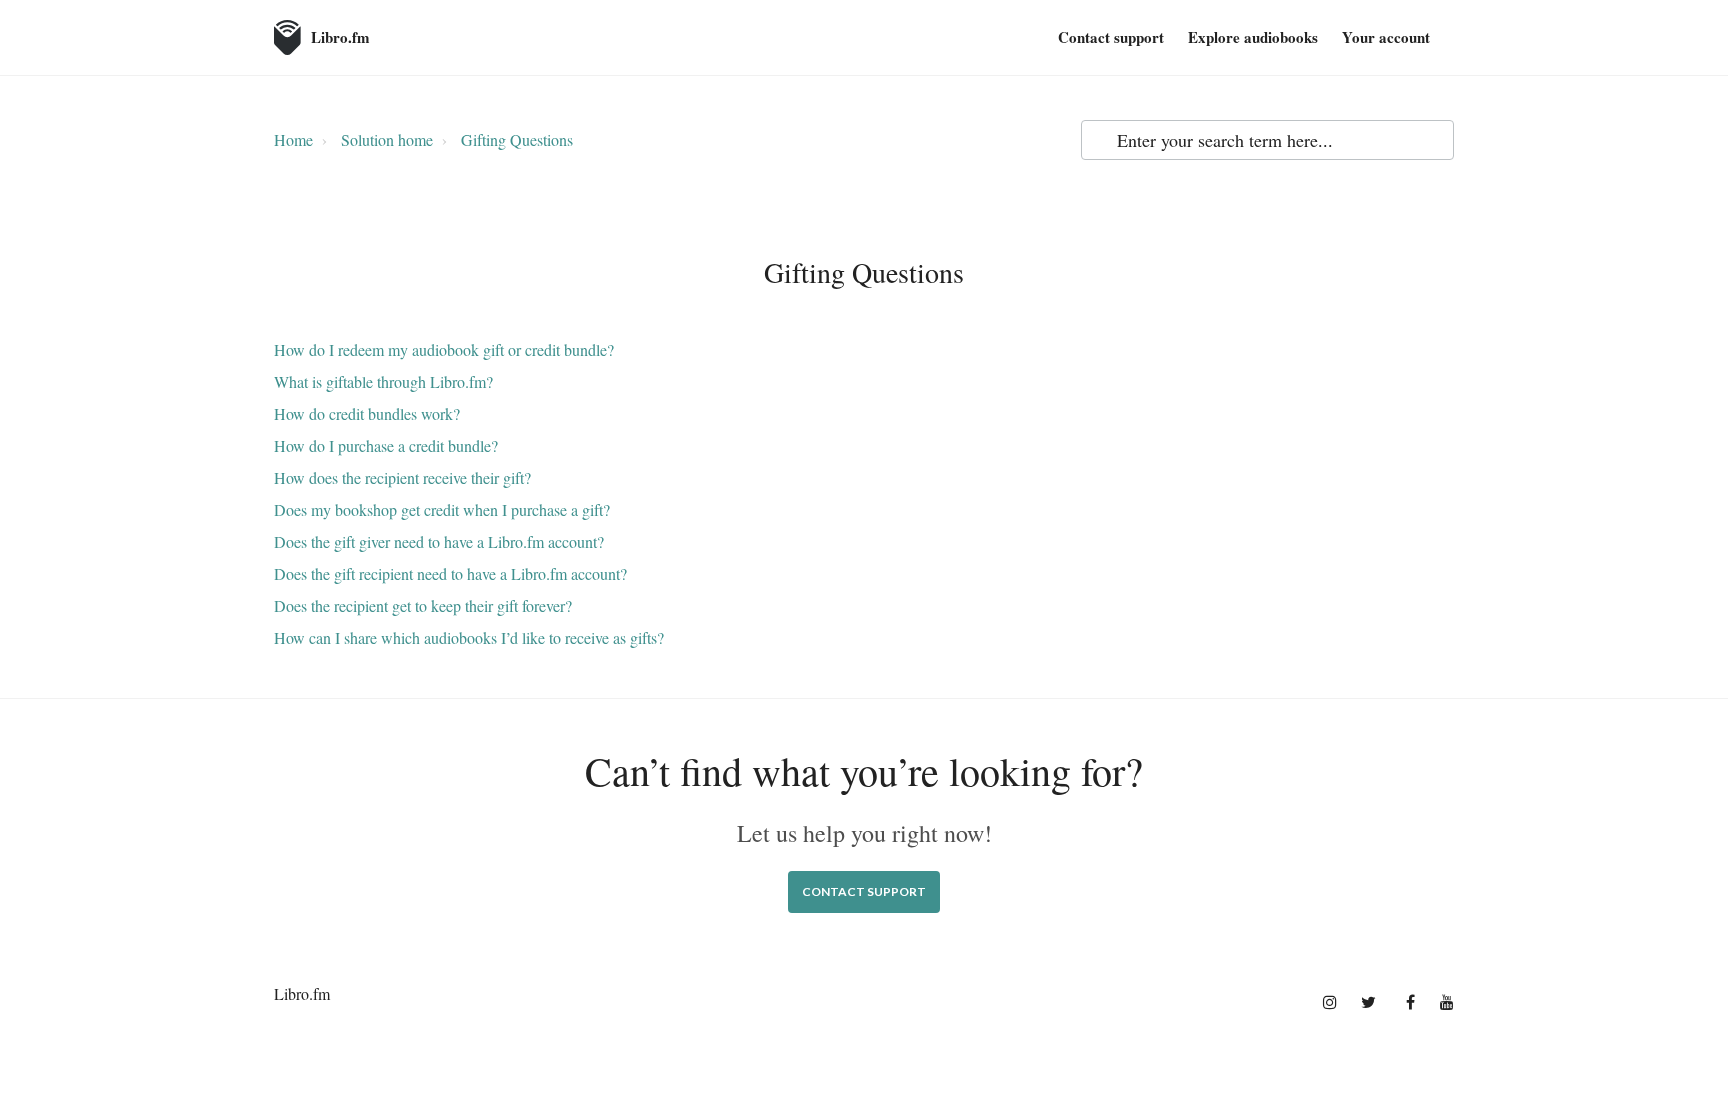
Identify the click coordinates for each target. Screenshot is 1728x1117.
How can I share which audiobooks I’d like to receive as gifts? (469, 637)
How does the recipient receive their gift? (402, 477)
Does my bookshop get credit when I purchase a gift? (442, 509)
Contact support (1111, 37)
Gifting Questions (517, 139)
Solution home (387, 139)
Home (293, 139)
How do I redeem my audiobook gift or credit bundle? (444, 349)
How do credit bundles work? (367, 413)
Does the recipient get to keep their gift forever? (423, 605)
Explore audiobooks (1253, 37)
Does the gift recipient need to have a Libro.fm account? (450, 573)
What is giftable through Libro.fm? (383, 381)
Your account (1386, 37)
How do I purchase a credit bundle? (386, 445)
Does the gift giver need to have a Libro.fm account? (439, 541)
